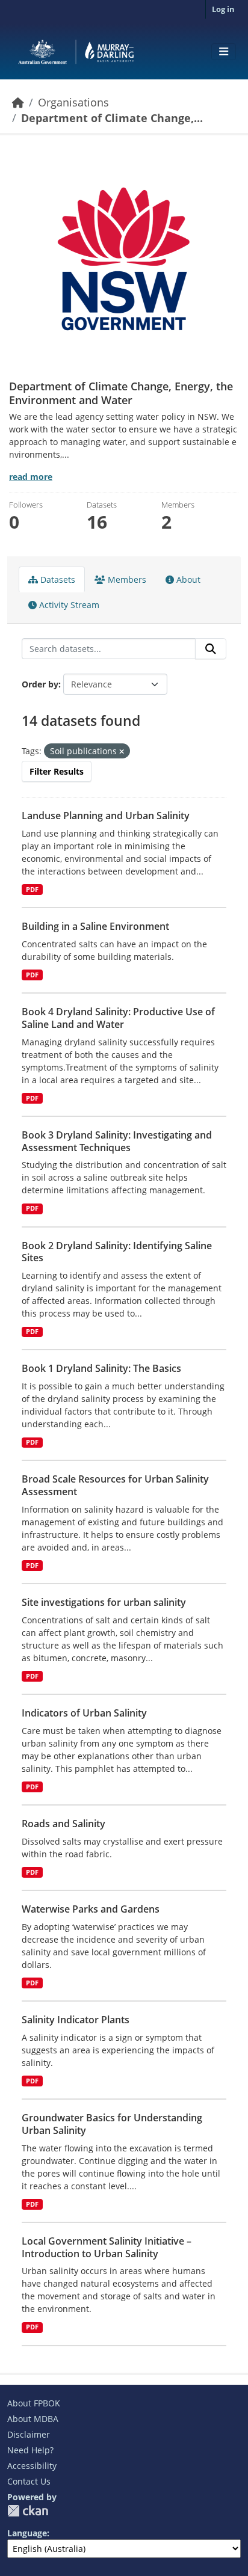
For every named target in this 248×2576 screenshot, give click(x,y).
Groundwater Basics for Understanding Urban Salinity (112, 2124)
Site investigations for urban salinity (104, 1602)
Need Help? (30, 2450)
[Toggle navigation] (224, 52)
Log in (223, 9)
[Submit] (211, 649)
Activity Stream (68, 605)
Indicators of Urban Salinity (84, 1713)
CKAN (28, 2511)
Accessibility (32, 2466)
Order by (40, 684)
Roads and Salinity (64, 1824)
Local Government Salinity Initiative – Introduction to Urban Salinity (107, 2247)
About (187, 579)
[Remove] (122, 752)
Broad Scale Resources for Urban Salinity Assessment (115, 1485)
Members (126, 579)
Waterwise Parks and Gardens (91, 1909)
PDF (32, 890)
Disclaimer (29, 2434)
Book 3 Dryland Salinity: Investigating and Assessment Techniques (117, 1141)
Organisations (73, 102)
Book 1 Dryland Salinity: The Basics (101, 1368)
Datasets (57, 579)
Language (27, 2533)
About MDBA (33, 2419)
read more (31, 477)
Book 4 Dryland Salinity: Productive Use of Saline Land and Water (118, 1018)
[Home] (18, 102)
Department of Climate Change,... (112, 118)
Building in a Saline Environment (95, 926)
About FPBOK (34, 2403)
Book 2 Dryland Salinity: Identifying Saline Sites (117, 1252)
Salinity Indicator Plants (76, 2020)
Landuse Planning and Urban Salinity (106, 816)
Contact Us (29, 2481)
